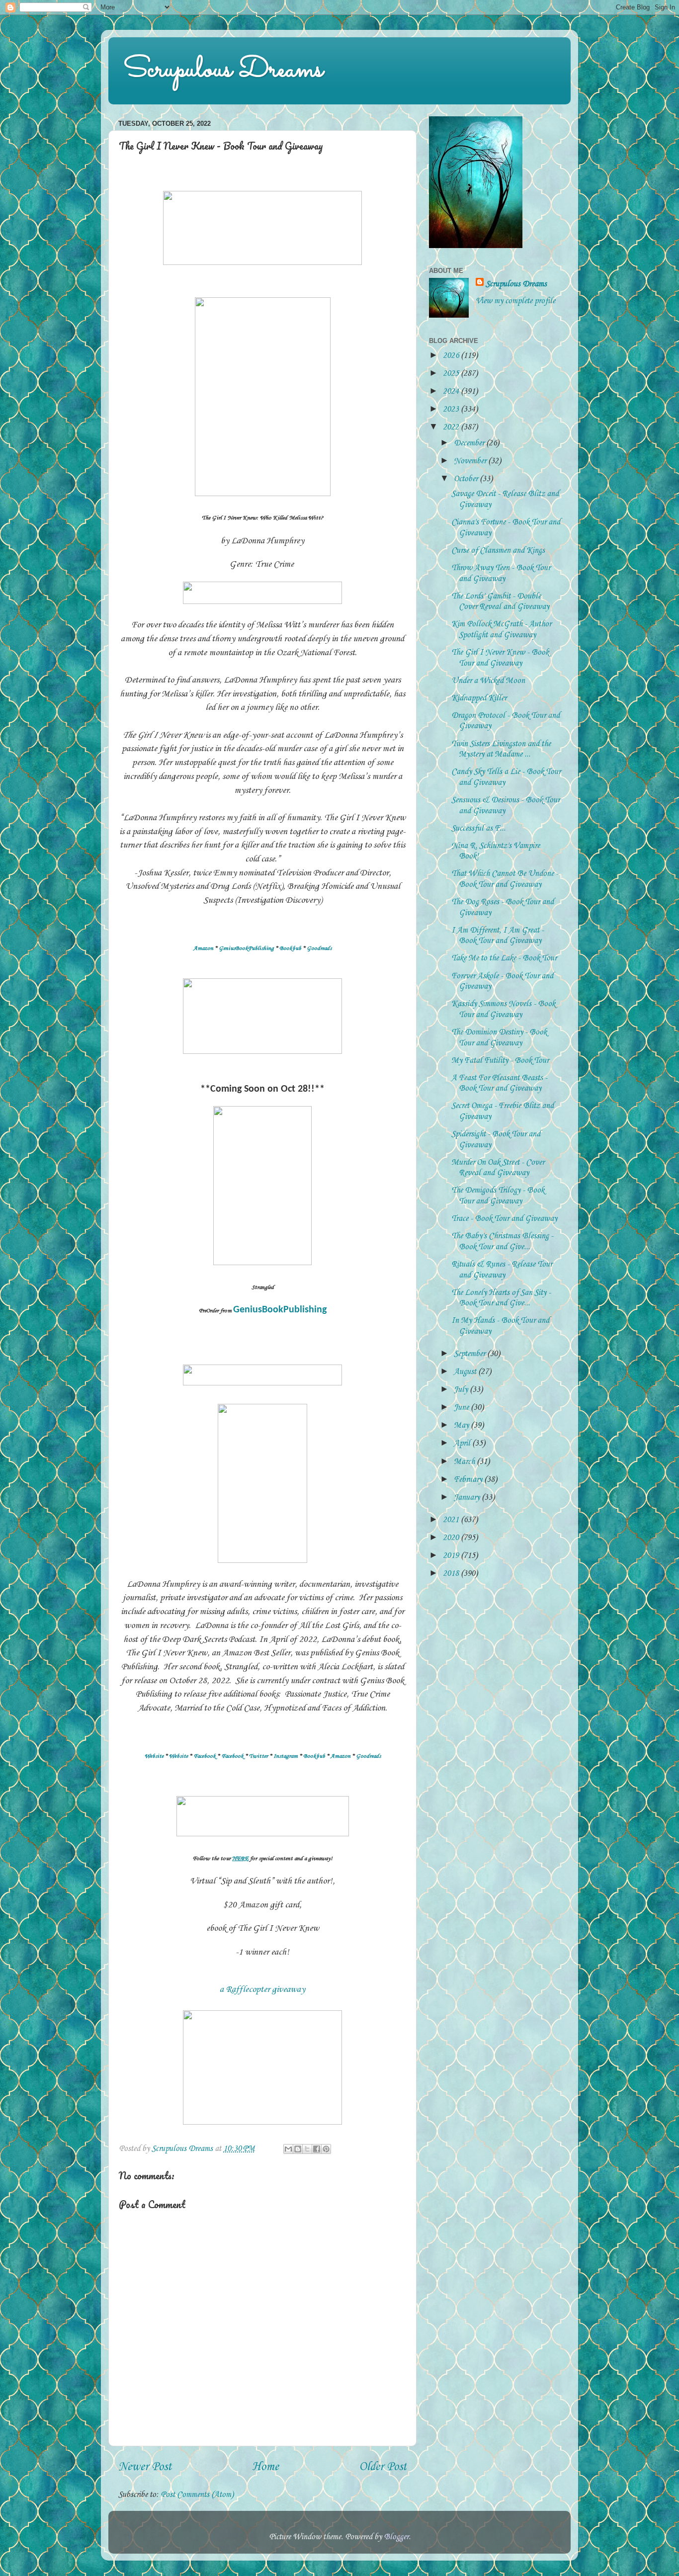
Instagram (286, 1756)
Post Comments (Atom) (197, 2495)
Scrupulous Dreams (223, 70)
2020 (452, 1538)
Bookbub (290, 948)
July (462, 1390)
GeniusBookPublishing (246, 948)
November (471, 461)
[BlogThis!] (298, 2149)
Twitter (258, 1756)
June (462, 1408)
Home (265, 2467)
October (467, 479)
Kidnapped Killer (479, 698)
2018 (452, 1574)
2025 (452, 374)
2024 (452, 391)
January (468, 1498)
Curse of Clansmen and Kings (498, 551)
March (465, 1462)
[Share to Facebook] (317, 2149)
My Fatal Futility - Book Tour (500, 1061)
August (466, 1372)
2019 (452, 1556)
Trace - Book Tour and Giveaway (504, 1219)
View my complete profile (515, 301)
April (463, 1443)
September (470, 1354)
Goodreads (319, 948)
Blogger (396, 2537)
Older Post (383, 2467)
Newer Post (145, 2467)
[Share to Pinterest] (326, 2149)
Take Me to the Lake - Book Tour (504, 958)
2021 (452, 1520)
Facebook (205, 1756)
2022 (452, 427)
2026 (452, 356)
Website (154, 1756)
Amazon (203, 948)
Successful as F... (478, 828)
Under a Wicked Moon (488, 681)
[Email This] (288, 2149)
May (462, 1425)
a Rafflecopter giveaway (262, 1989)
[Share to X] (307, 2149)
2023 (452, 409)
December (470, 443)
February (469, 1480)
